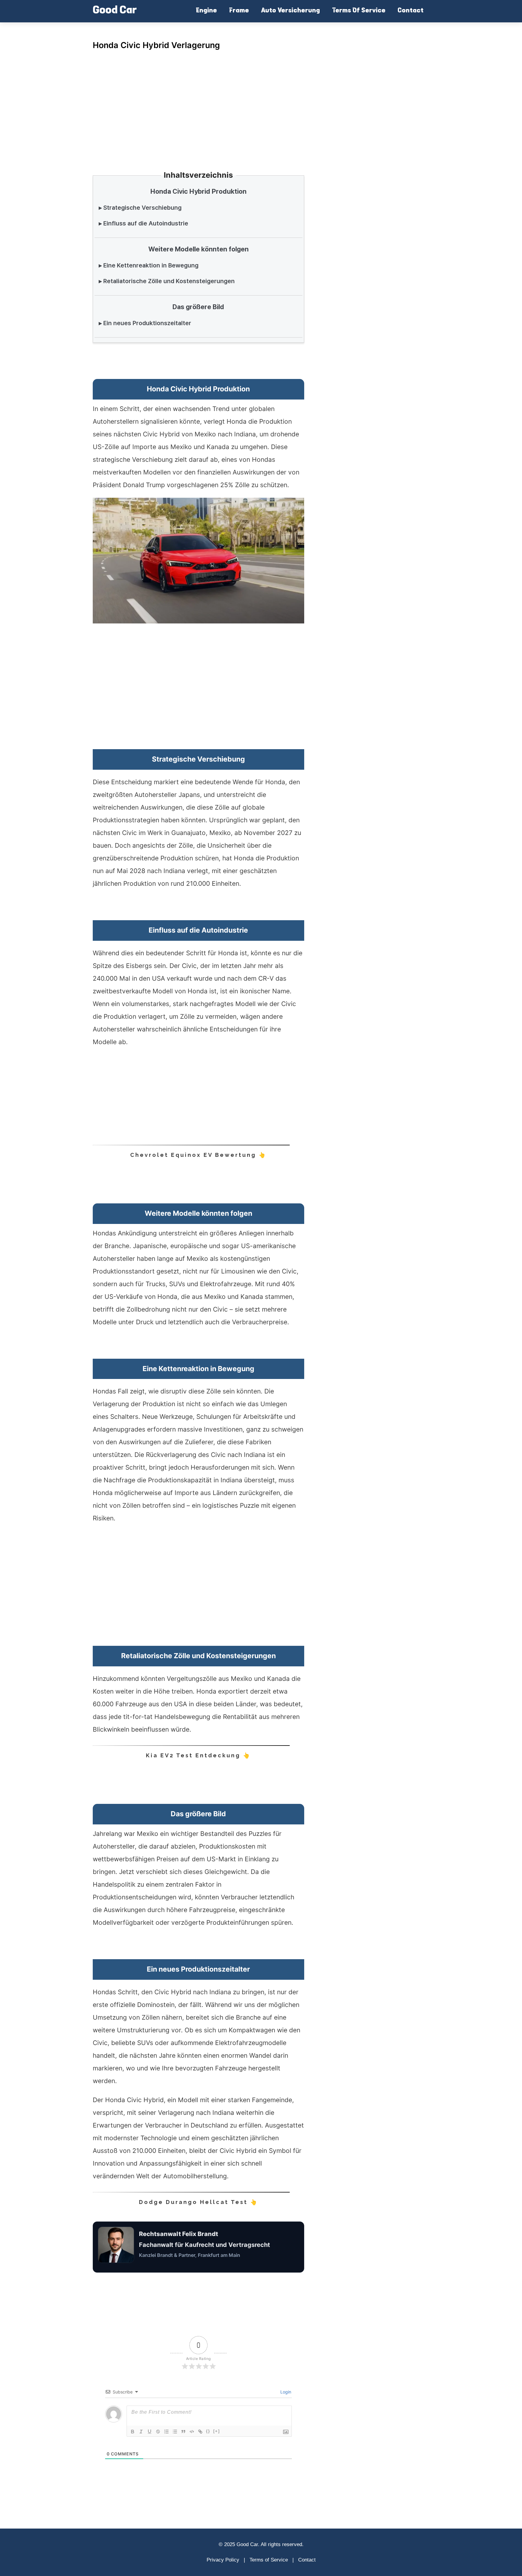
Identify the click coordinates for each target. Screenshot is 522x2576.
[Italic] (141, 2432)
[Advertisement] (198, 103)
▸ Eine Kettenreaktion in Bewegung (149, 265)
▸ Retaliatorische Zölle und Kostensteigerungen (167, 281)
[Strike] (158, 2432)
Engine (206, 11)
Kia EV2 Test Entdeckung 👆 (198, 1755)
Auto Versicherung (290, 11)
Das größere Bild (198, 307)
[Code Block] (192, 2432)
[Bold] (133, 2432)
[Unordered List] (175, 2432)
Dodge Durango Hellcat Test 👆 (198, 2202)
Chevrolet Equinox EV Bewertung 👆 (198, 1155)
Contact (411, 11)
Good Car (115, 11)
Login (285, 2392)
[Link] (200, 2432)
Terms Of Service (359, 11)
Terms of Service (269, 2560)
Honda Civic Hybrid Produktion (198, 191)
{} (208, 2431)
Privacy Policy (223, 2560)
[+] (217, 2431)
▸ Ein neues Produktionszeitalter (145, 323)
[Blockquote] (183, 2432)
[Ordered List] (166, 2432)
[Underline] (150, 2432)
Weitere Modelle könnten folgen (198, 249)
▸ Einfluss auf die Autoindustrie (143, 223)
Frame (239, 11)
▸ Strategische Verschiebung (140, 208)
